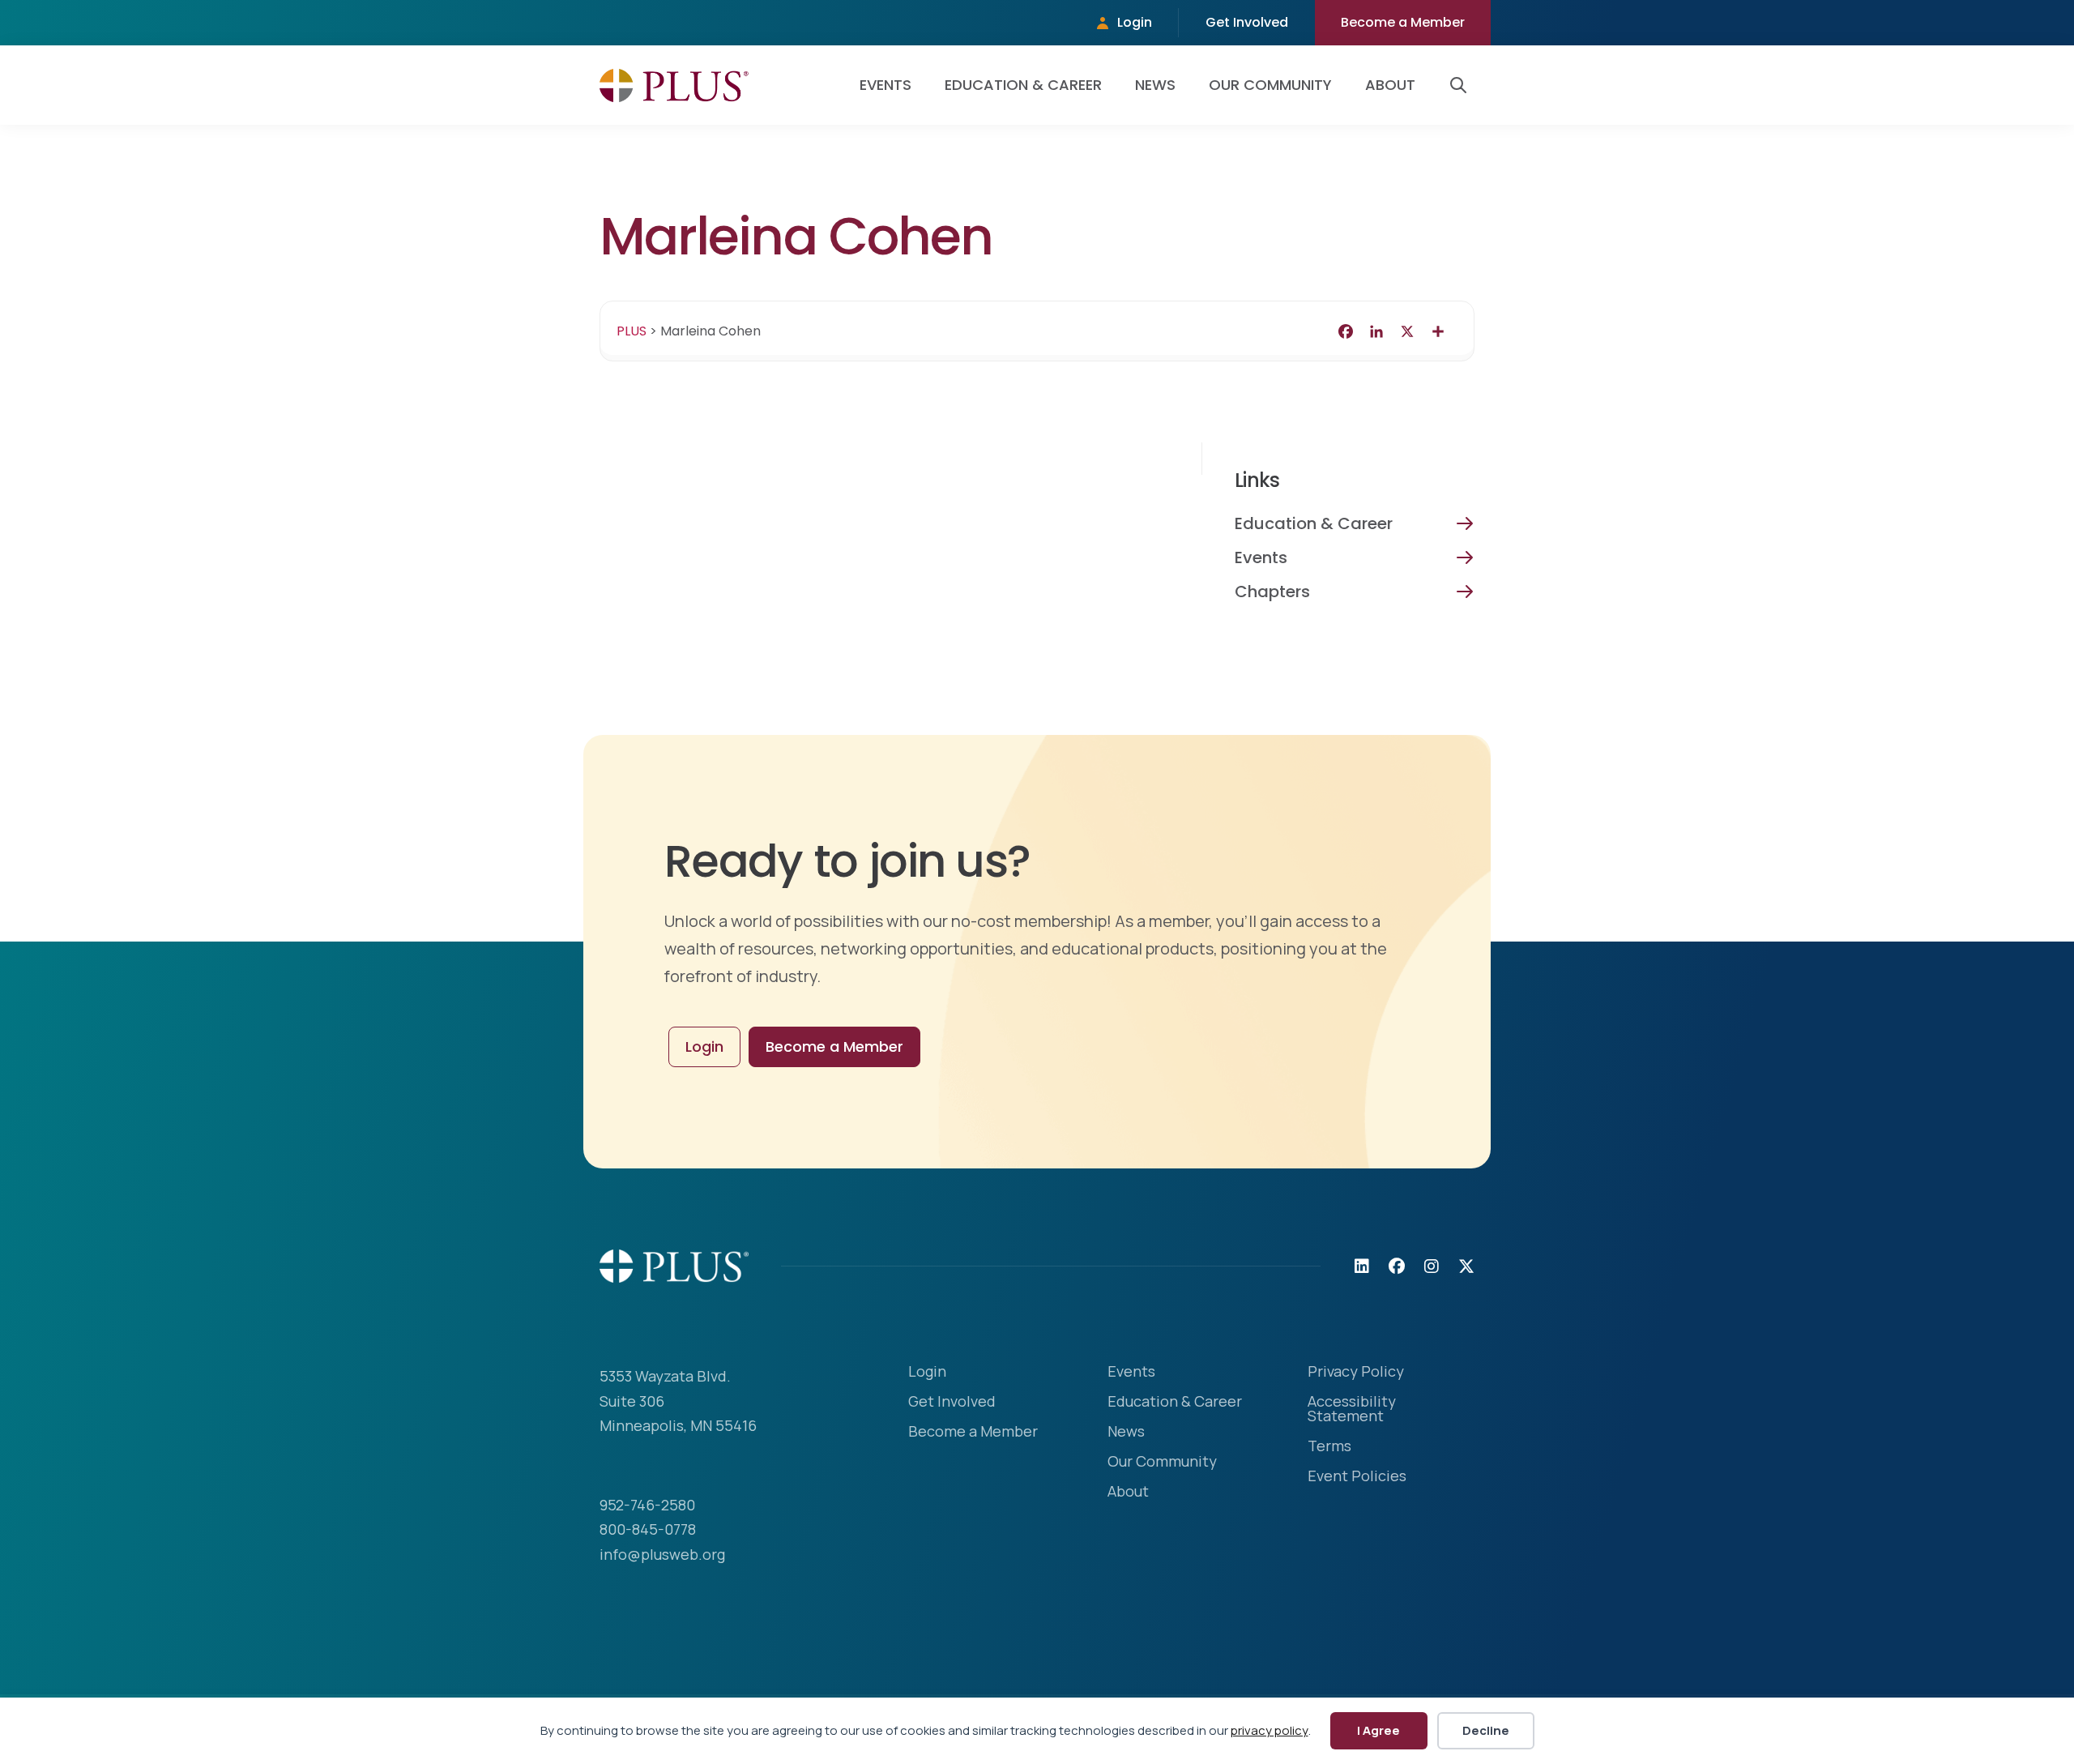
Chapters (1272, 592)
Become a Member (1403, 22)
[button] (1462, 85)
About (1390, 85)
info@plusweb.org (662, 1554)
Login (1135, 22)
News (1155, 85)
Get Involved (1247, 22)
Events (886, 85)
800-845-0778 (648, 1529)
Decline (1486, 1730)
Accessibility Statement (1352, 1409)
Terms (1329, 1447)
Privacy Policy (1356, 1372)
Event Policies (1357, 1477)
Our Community (1270, 85)
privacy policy (1270, 1730)
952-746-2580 (647, 1505)
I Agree (1378, 1730)
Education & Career (1023, 85)
